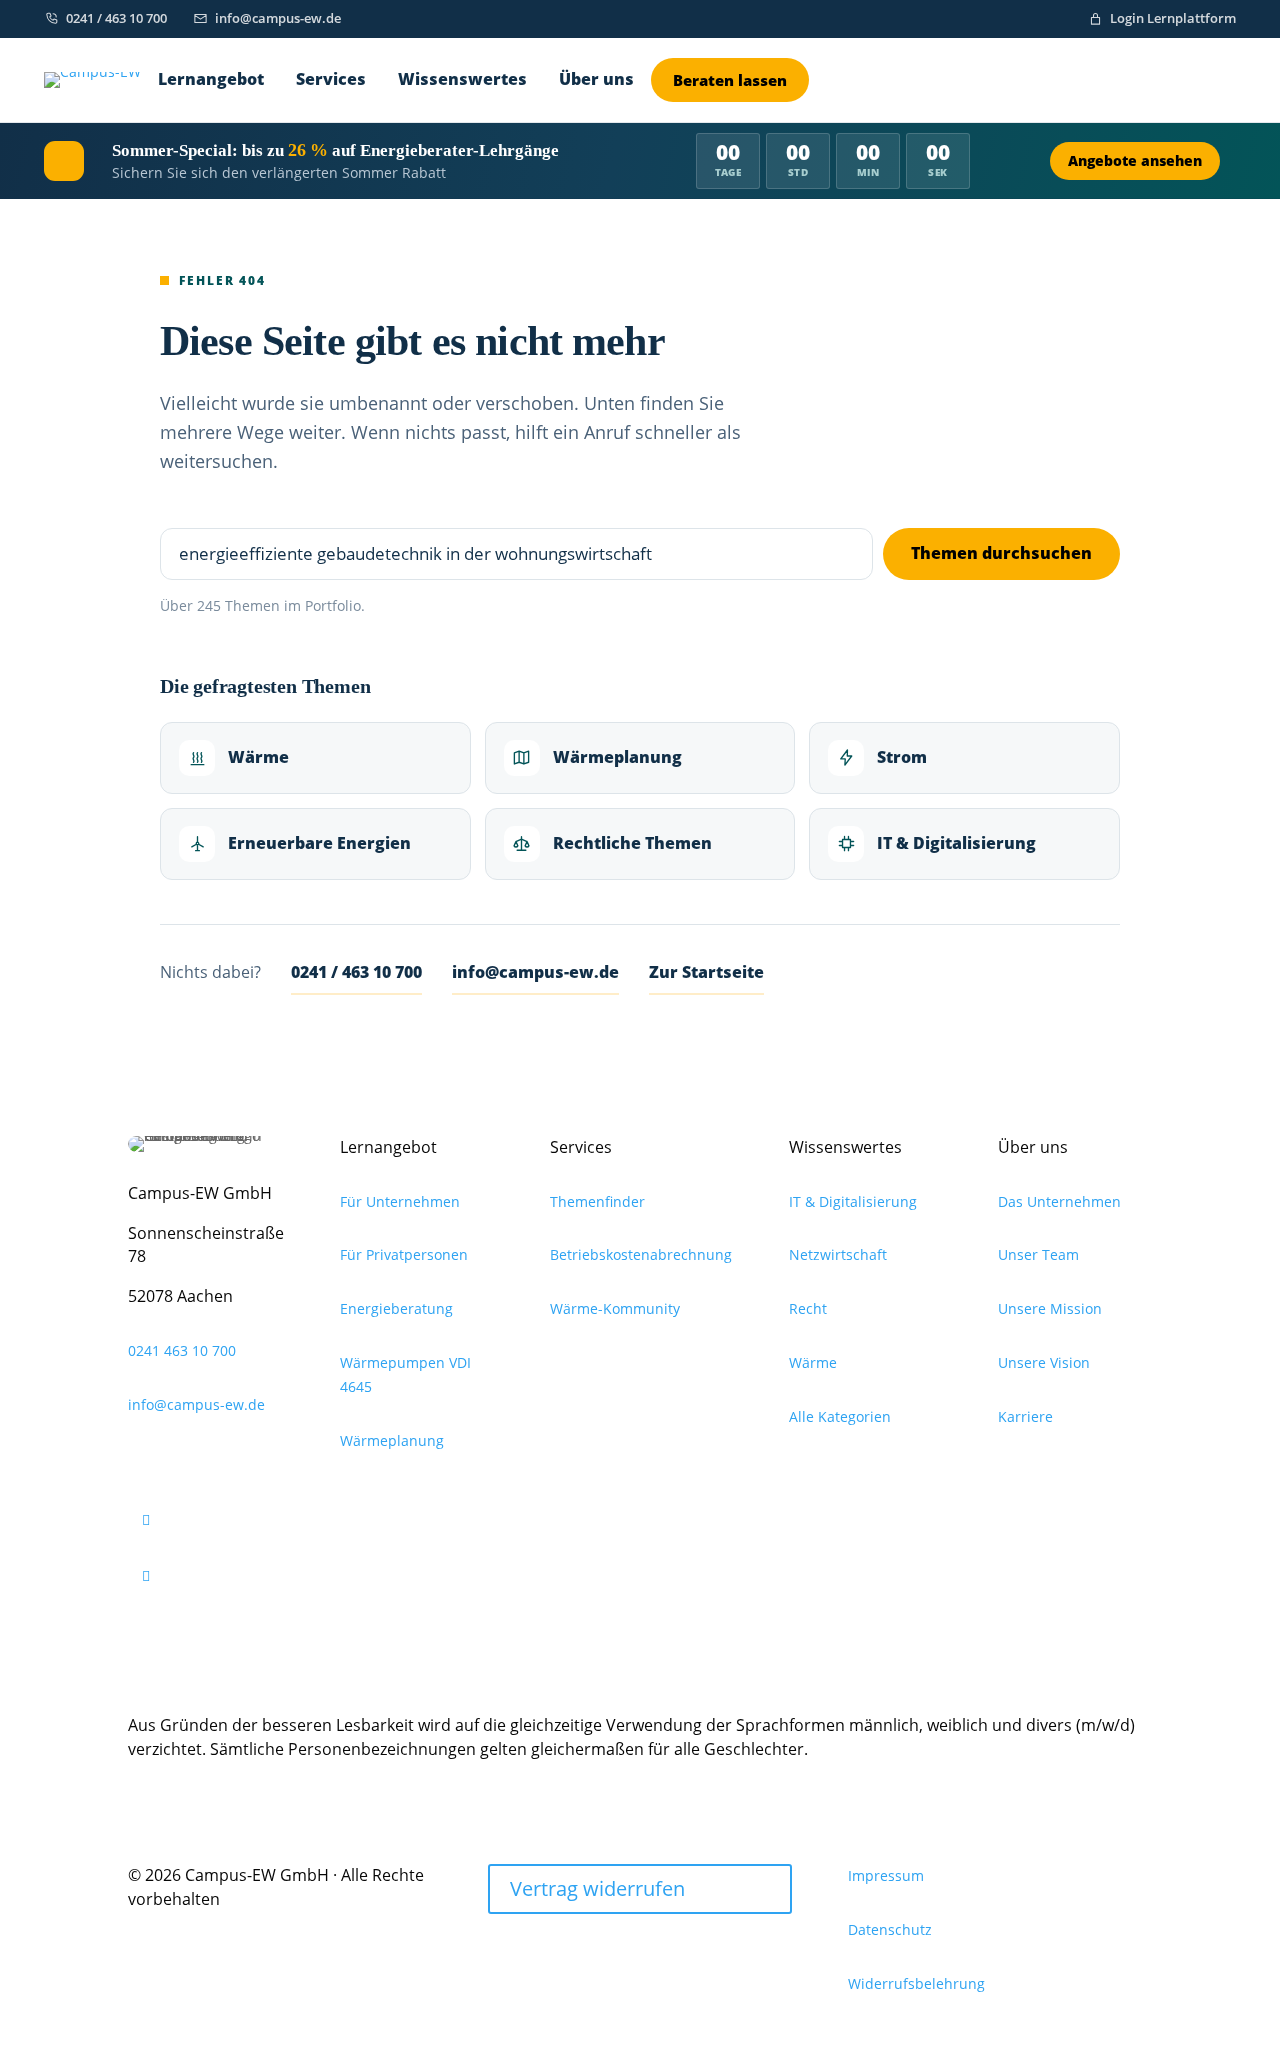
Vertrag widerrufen (597, 1888)
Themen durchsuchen (1001, 553)
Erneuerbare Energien (319, 843)
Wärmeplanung (617, 757)
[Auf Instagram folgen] (213, 1520)
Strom (902, 757)
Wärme (258, 757)
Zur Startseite (706, 972)
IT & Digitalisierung (956, 843)
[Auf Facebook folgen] (213, 1576)
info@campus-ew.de (535, 972)
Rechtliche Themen (632, 843)
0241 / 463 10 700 (356, 972)
